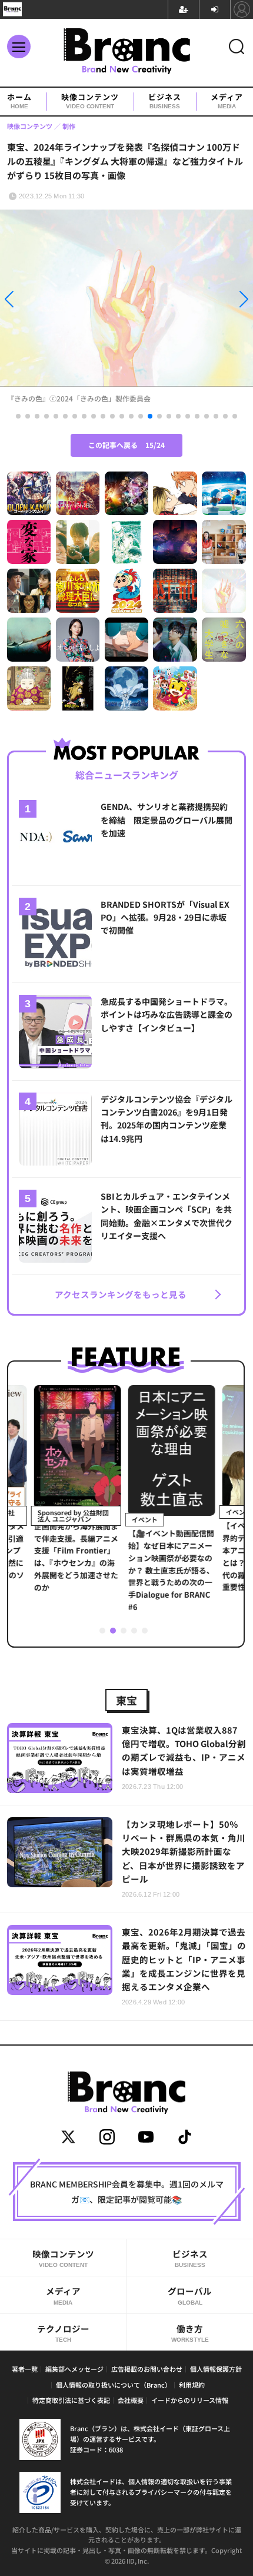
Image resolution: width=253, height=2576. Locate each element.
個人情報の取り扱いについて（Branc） (114, 2385)
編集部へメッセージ (74, 2369)
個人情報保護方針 (216, 2369)
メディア (227, 101)
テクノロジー (63, 2333)
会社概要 (131, 2400)
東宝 (126, 1700)
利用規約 (192, 2385)
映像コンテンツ (90, 101)
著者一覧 (25, 2369)
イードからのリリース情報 (190, 2400)
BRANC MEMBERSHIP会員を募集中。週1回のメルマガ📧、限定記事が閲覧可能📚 (127, 2192)
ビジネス (165, 101)
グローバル (190, 2295)
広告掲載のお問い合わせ (147, 2369)
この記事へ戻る (126, 445)
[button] (38, 302)
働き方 (190, 2333)
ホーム (19, 101)
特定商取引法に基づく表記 (71, 2400)
